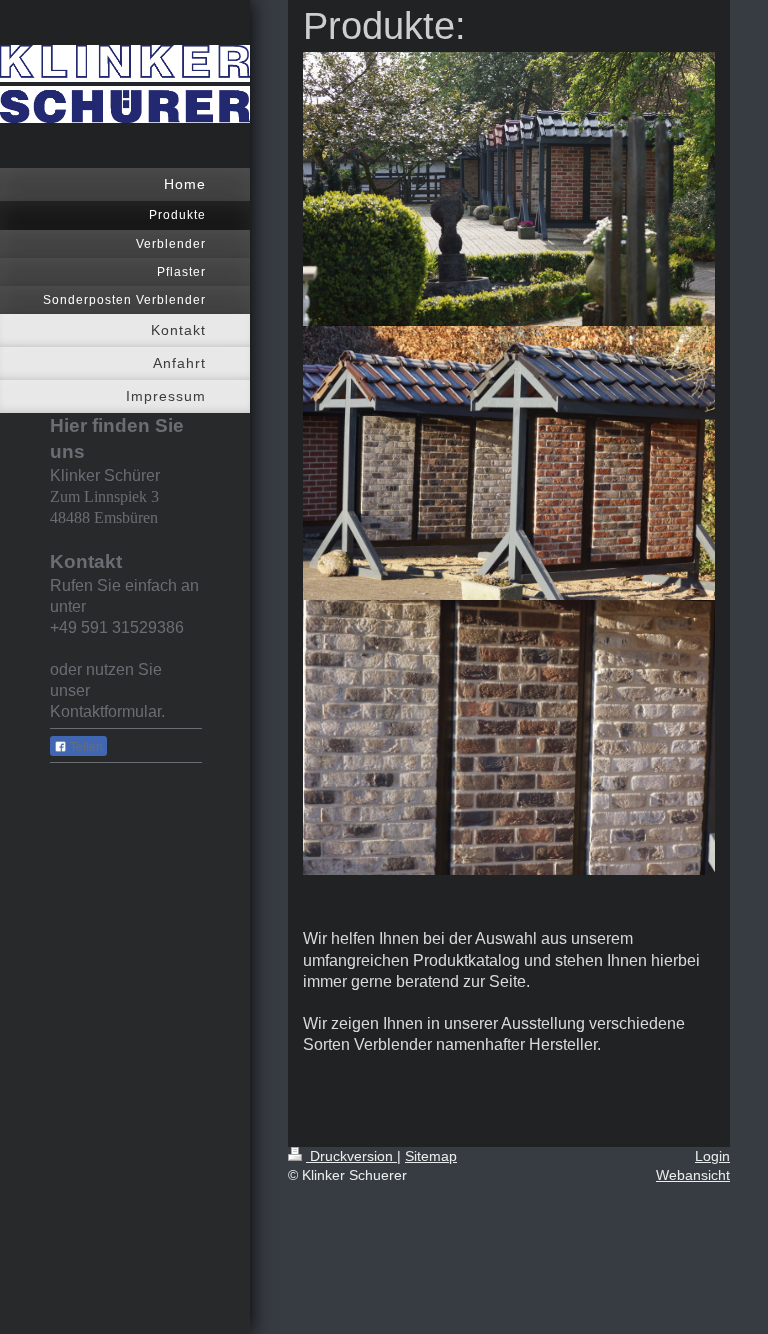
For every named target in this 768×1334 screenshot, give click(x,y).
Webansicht (693, 1175)
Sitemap (431, 1156)
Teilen (85, 747)
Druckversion (351, 1156)
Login (712, 1156)
